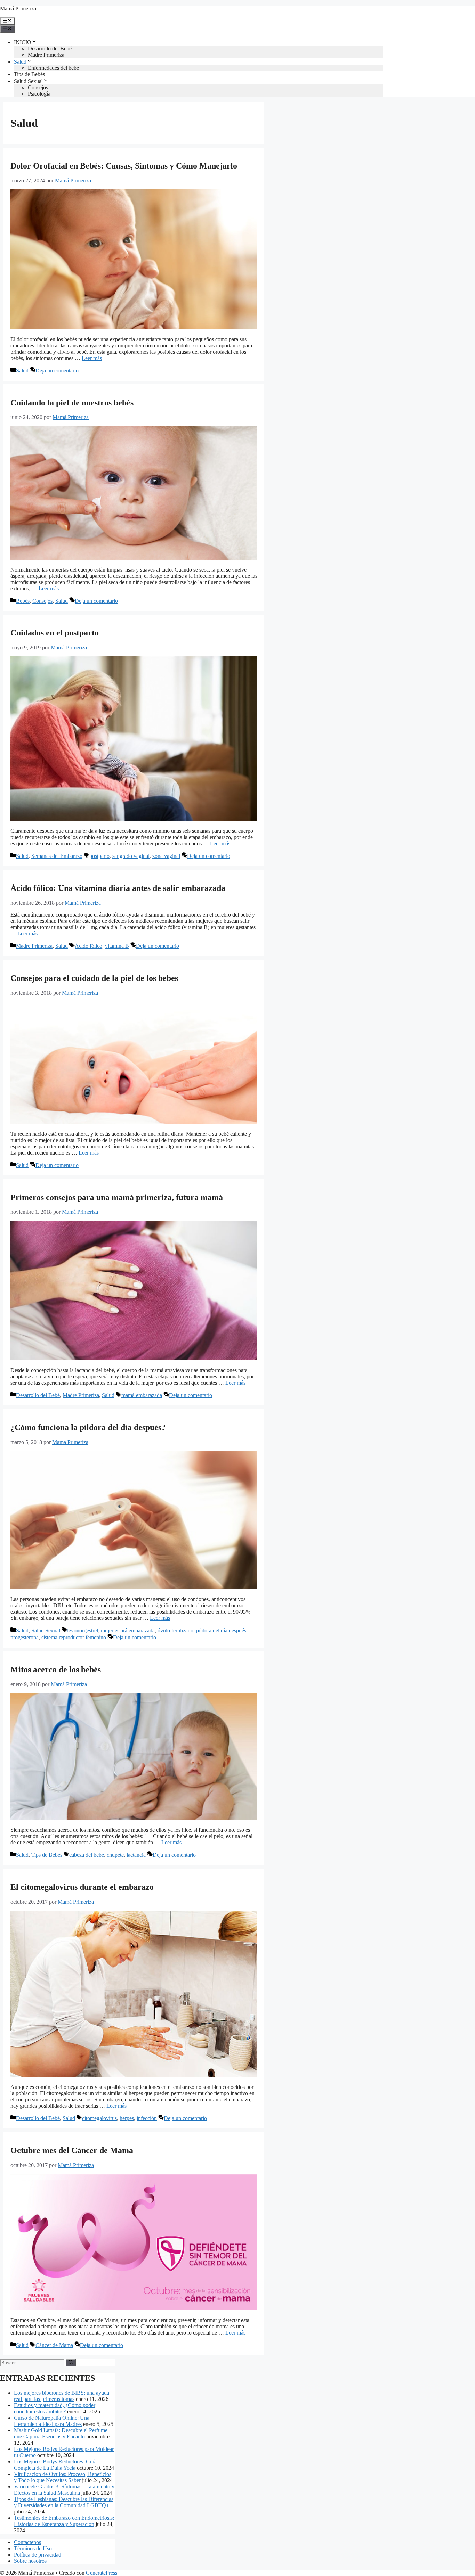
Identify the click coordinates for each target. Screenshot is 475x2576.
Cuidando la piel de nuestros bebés (72, 403)
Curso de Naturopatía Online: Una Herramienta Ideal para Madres (52, 2421)
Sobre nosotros (30, 2561)
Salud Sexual (28, 81)
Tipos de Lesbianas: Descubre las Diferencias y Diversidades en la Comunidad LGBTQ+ (64, 2502)
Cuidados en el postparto (55, 633)
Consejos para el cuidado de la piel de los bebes (94, 978)
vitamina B (117, 946)
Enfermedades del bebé (53, 68)
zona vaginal (166, 856)
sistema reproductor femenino (74, 1637)
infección (147, 2118)
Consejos (38, 87)
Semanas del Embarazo (57, 856)
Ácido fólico (88, 946)
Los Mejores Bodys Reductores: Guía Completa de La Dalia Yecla (55, 2465)
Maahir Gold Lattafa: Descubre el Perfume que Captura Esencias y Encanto (61, 2433)
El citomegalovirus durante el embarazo (82, 1887)
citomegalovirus (99, 2118)
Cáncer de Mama (54, 2345)
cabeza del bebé (87, 1855)
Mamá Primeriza (18, 9)
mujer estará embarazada (128, 1630)
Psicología (39, 94)
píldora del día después (221, 1630)
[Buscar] (71, 2363)
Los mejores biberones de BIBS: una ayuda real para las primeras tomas (62, 2396)
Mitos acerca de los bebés (56, 1670)
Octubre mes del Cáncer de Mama (72, 2150)
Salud (20, 62)
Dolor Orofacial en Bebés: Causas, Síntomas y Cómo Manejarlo (124, 166)
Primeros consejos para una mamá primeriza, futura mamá (117, 1197)
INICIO (23, 42)
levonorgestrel (83, 1630)
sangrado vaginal (131, 856)
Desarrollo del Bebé (50, 48)
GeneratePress (102, 2573)
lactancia (136, 1855)
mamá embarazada (142, 1395)
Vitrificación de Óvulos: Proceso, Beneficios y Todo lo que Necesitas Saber (63, 2477)
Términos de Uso (33, 2548)
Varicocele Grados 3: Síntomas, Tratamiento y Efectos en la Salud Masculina (64, 2490)
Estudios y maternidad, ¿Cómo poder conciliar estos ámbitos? (55, 2408)
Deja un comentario (57, 371)
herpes (127, 2118)
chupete (115, 1855)
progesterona (25, 1637)
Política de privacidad (38, 2555)
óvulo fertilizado (175, 1630)
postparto (99, 856)
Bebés (23, 601)
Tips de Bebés (29, 74)
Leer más (92, 358)
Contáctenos (27, 2542)
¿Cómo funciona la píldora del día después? (88, 1427)
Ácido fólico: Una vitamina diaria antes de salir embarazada (118, 888)
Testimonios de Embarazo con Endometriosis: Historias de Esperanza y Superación (64, 2521)
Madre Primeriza (46, 55)
